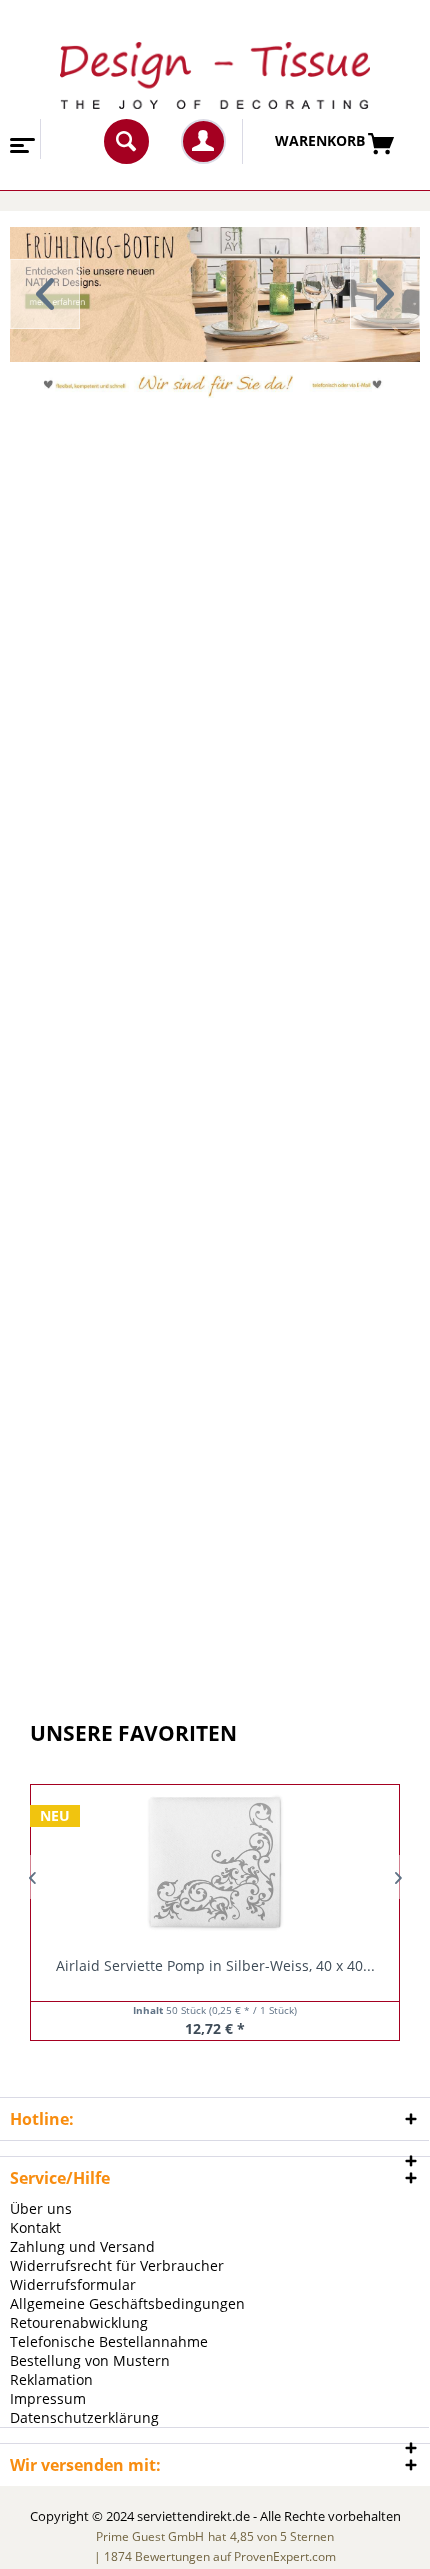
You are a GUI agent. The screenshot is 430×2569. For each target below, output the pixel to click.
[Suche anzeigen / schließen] (126, 141)
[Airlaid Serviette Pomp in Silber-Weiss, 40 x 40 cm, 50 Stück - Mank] (215, 1861)
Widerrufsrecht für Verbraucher (117, 2265)
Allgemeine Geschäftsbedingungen (127, 2303)
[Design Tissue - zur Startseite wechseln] (215, 75)
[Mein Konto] (203, 141)
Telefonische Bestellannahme (109, 2341)
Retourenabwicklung (79, 2322)
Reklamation (51, 2379)
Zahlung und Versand (82, 2246)
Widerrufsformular (73, 2284)
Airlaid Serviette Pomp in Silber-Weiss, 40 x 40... (215, 1965)
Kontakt (35, 2227)
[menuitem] (20, 139)
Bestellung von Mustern (90, 2360)
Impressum (48, 2398)
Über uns (41, 2208)
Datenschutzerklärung (84, 2417)
